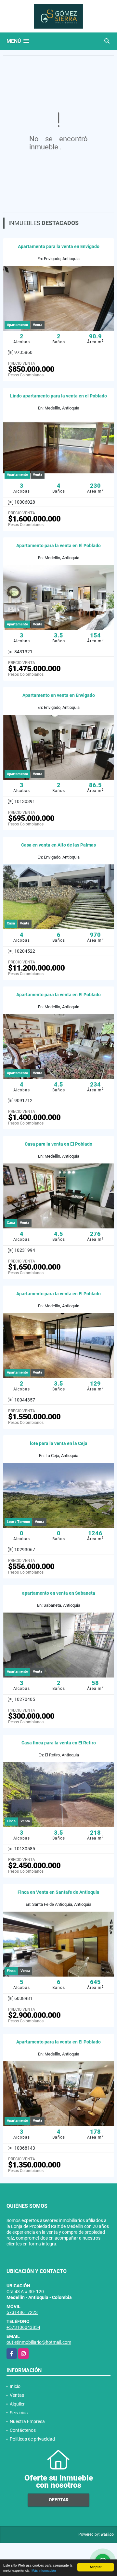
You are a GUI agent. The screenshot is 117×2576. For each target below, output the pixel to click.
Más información (44, 2570)
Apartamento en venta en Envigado (59, 695)
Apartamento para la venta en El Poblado (58, 546)
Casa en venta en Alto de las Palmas (58, 845)
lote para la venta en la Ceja (59, 1443)
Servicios (19, 2413)
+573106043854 (23, 2327)
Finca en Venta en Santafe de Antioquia (58, 1892)
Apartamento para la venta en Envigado (59, 246)
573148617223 (22, 2312)
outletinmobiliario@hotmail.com (39, 2342)
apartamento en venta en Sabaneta (59, 1593)
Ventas (17, 2395)
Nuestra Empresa (27, 2421)
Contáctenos (23, 2430)
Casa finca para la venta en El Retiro (59, 1743)
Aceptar (96, 2567)
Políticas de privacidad (32, 2439)
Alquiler (17, 2404)
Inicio (15, 2386)
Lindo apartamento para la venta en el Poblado (58, 396)
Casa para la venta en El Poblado (58, 1144)
